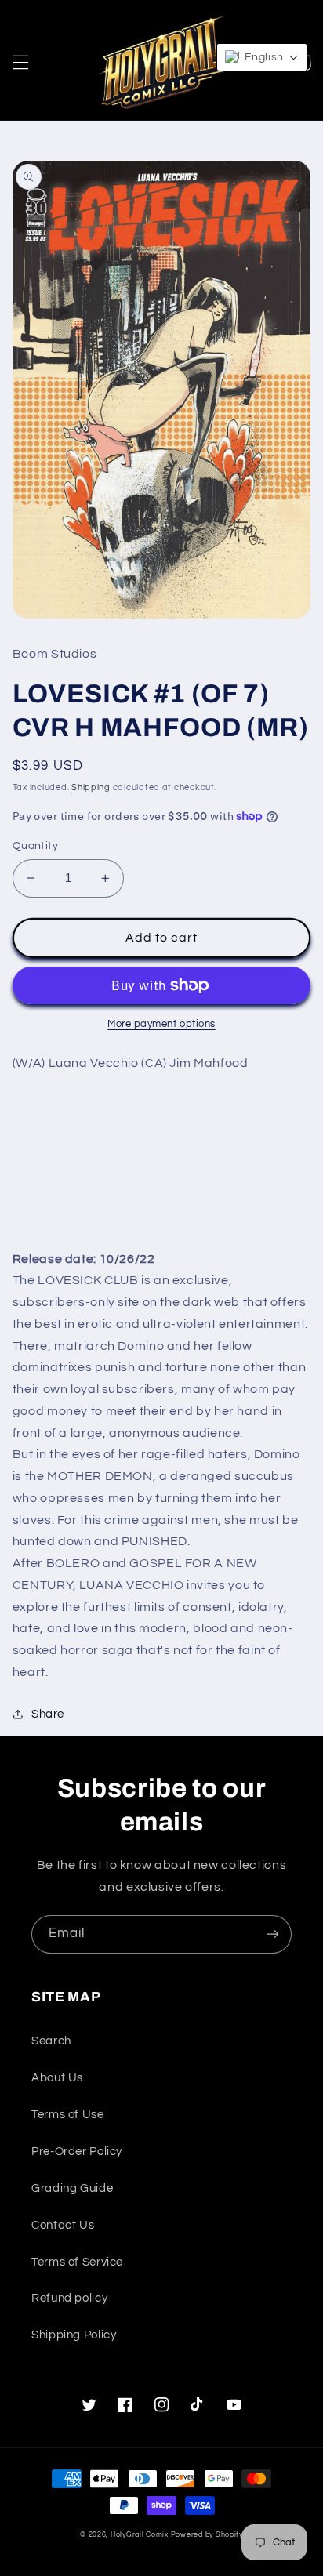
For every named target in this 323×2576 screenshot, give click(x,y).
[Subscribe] (273, 1934)
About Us (57, 2078)
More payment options (161, 1024)
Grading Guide (72, 2188)
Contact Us (63, 2225)
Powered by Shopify (207, 2535)
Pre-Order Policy (77, 2152)
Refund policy (69, 2298)
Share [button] (48, 1714)
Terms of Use (68, 2115)
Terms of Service (77, 2262)
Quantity (35, 846)
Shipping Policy (74, 2335)
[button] (20, 63)
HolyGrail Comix (140, 2535)
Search (51, 2041)
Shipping (91, 787)
